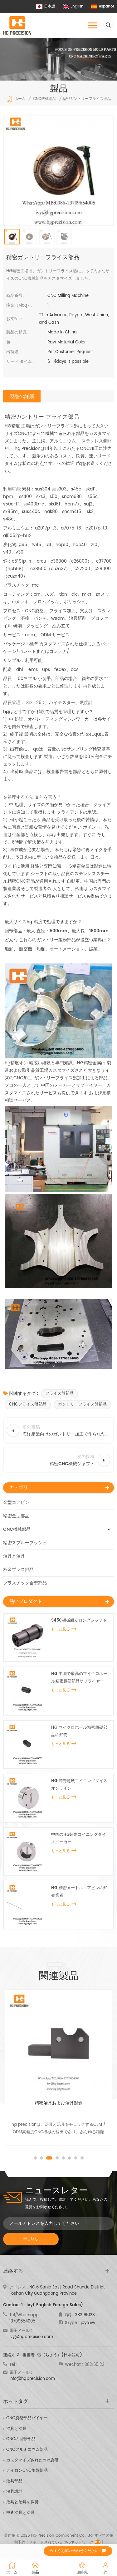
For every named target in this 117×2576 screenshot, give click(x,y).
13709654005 (22, 2321)
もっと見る (61, 1629)
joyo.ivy (88, 2323)
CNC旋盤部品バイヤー (27, 2418)
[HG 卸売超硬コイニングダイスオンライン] (27, 1798)
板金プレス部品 (18, 1570)
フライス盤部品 (59, 1394)
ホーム (20, 99)
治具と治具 (14, 1556)
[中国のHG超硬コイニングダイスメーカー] (27, 1852)
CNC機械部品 (45, 99)
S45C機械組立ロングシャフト (79, 1620)
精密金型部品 (16, 1516)
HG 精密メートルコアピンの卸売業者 (79, 1892)
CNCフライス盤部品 (28, 1404)
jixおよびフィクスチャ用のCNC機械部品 (58, 2103)
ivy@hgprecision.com (31, 2337)
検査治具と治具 (20, 2513)
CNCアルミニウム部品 (27, 2450)
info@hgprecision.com (32, 2379)
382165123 (85, 2315)
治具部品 (14, 2481)
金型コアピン (16, 1502)
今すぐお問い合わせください (74, 2551)
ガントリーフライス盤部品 (82, 1404)
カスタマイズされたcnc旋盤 (32, 2460)
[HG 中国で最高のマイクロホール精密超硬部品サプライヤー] (27, 1691)
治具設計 (14, 2492)
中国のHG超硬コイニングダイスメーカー (79, 1838)
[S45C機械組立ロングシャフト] (27, 1638)
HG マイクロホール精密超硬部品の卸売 (79, 1731)
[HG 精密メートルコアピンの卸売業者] (27, 1905)
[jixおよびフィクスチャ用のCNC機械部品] (58, 2043)
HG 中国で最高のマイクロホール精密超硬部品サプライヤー (79, 1678)
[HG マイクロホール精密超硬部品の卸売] (27, 1745)
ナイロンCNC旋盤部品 (27, 2471)
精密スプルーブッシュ (25, 1543)
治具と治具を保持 (22, 2502)
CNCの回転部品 (21, 2439)
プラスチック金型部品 (25, 1583)
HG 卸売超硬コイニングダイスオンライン (79, 1785)
